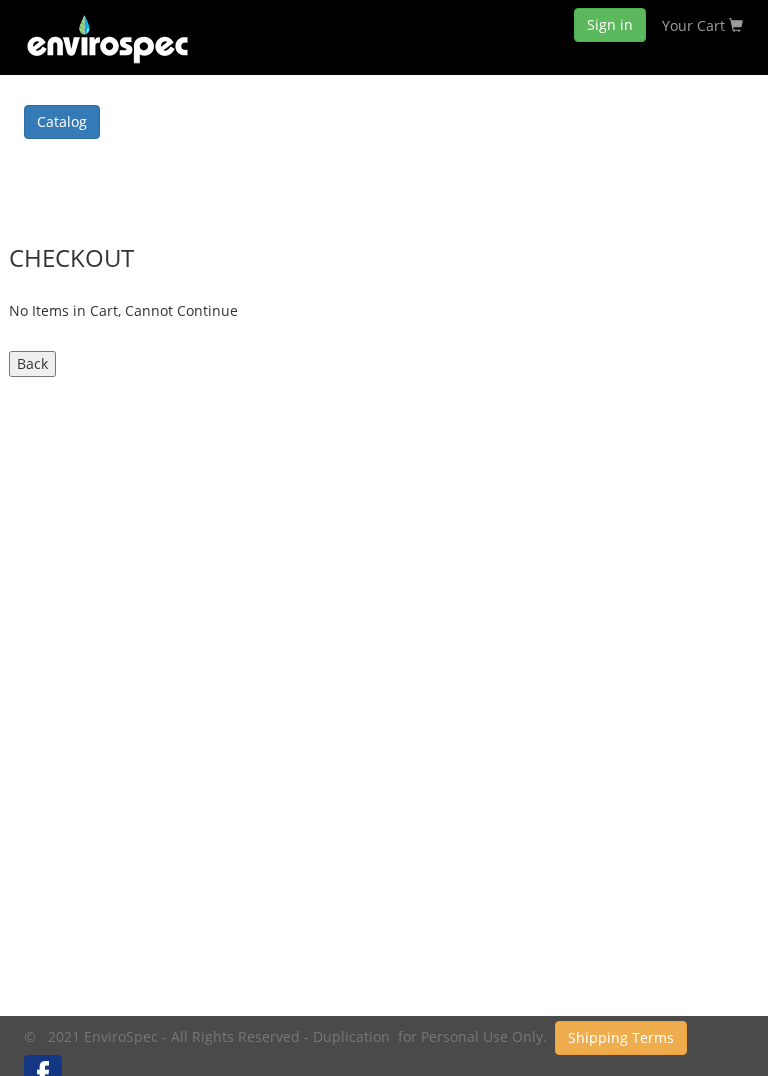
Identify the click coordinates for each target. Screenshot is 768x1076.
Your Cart (695, 25)
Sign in (610, 24)
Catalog (62, 121)
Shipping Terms (621, 1037)
